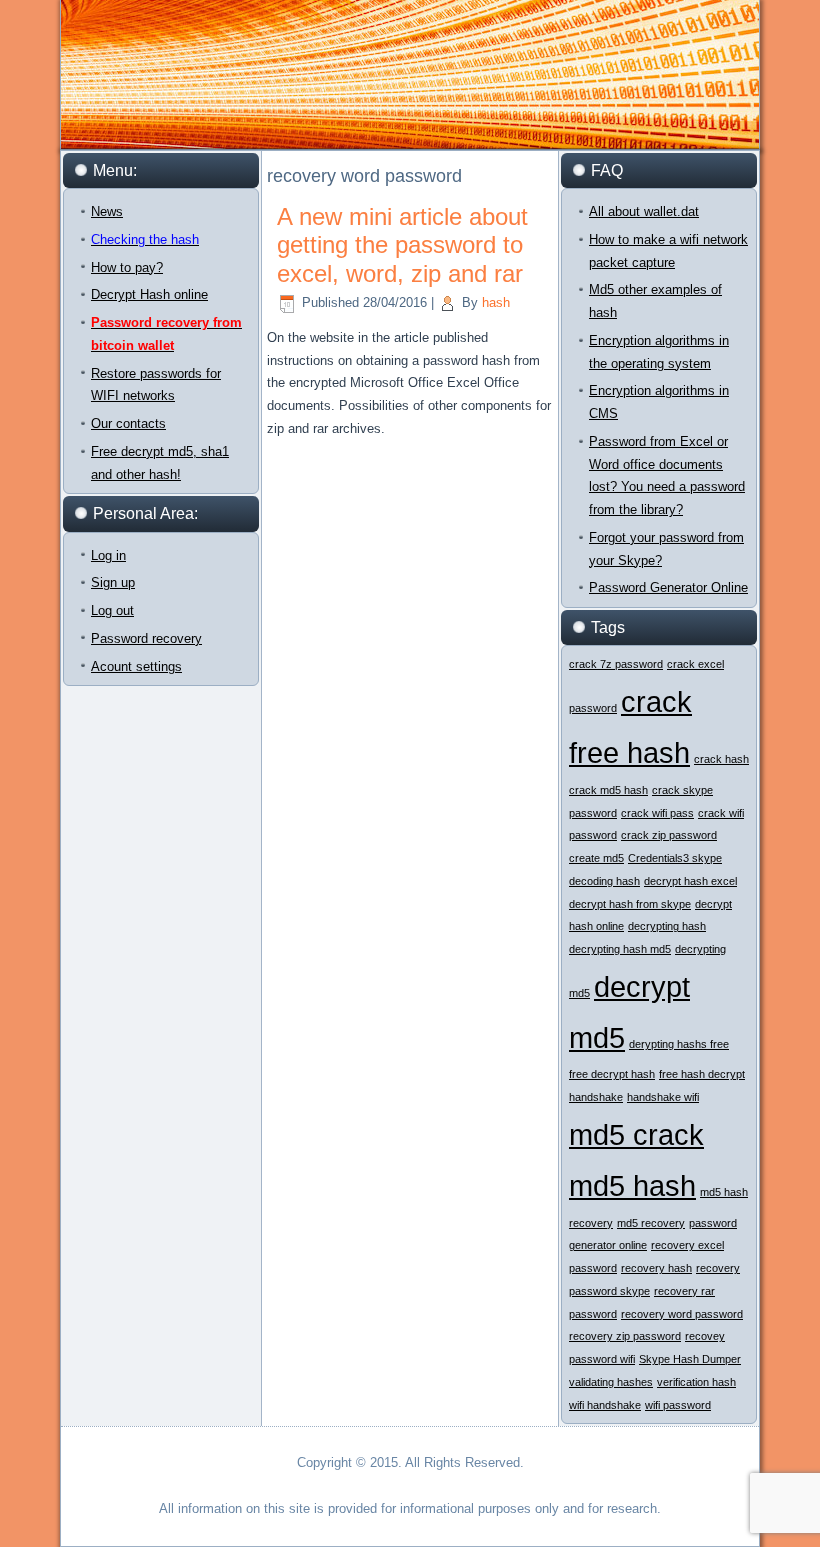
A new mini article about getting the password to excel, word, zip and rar (402, 245)
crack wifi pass (657, 813)
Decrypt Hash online (149, 294)
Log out (112, 610)
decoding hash (604, 881)
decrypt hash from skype (630, 904)
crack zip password (669, 835)
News (107, 211)
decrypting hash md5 (620, 949)
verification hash (696, 1382)
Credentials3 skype (675, 858)
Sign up (113, 582)
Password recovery (146, 638)
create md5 (596, 858)
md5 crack (636, 1134)
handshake (596, 1097)
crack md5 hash (608, 790)
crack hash (721, 759)
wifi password (678, 1405)
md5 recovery (651, 1223)
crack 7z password (616, 664)
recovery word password (682, 1314)
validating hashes (611, 1382)
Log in (108, 555)
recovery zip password (625, 1336)
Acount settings (136, 666)
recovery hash (656, 1268)
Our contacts (128, 423)
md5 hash (632, 1185)
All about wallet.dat (644, 211)
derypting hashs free (679, 1044)
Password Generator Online (668, 587)
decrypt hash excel (690, 881)
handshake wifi (663, 1097)
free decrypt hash (612, 1074)
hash (496, 302)
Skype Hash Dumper (690, 1359)
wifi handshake (605, 1405)
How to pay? (127, 267)
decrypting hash (667, 926)
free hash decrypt (702, 1074)
